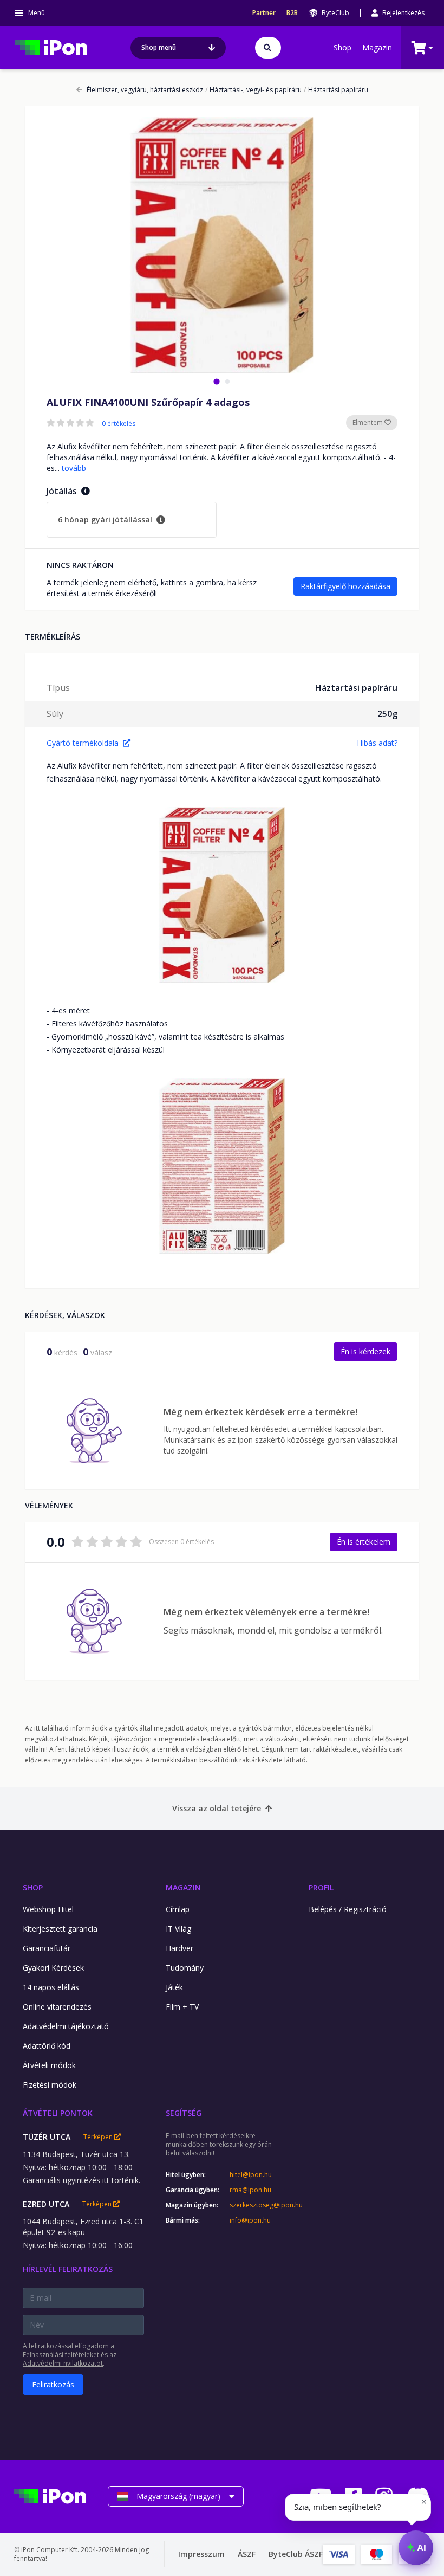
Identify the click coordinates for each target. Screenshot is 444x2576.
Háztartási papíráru (336, 90)
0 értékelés (119, 424)
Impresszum (201, 2554)
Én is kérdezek (365, 1351)
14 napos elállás (51, 1987)
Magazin (377, 47)
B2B (292, 13)
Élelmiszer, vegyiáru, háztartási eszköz (145, 90)
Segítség (184, 2113)
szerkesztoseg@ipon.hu (258, 2205)
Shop (342, 47)
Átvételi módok (49, 2065)
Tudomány (185, 1968)
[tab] (216, 381)
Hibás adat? (377, 743)
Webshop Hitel (48, 1909)
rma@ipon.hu (250, 2190)
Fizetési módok (50, 2085)
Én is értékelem (364, 1542)
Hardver (179, 1948)
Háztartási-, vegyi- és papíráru (253, 90)
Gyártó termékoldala (83, 743)
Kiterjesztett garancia (60, 1929)
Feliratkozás (53, 2384)
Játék (174, 1987)
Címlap (178, 1909)
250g (387, 714)
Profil (321, 1887)
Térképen (99, 2137)
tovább (74, 468)
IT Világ (178, 1929)
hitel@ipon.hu (251, 2175)
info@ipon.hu (250, 2220)
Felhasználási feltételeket (61, 2355)
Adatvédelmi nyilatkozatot (63, 2363)
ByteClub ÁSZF (296, 2554)
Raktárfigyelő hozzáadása (345, 586)
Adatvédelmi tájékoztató (66, 2026)
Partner (264, 13)
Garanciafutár (47, 1948)
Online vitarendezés (57, 2007)
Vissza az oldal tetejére (217, 1808)
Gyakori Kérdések (53, 1968)
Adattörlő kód (47, 2046)
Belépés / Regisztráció (348, 1909)
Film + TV (182, 2007)
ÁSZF (247, 2554)
